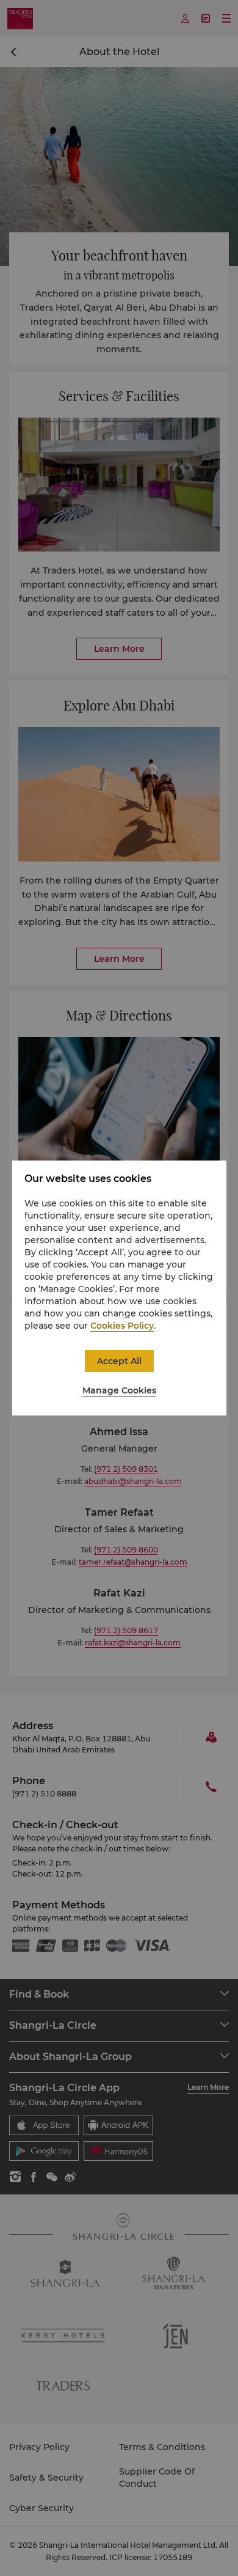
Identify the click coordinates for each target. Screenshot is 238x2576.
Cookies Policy (122, 1326)
